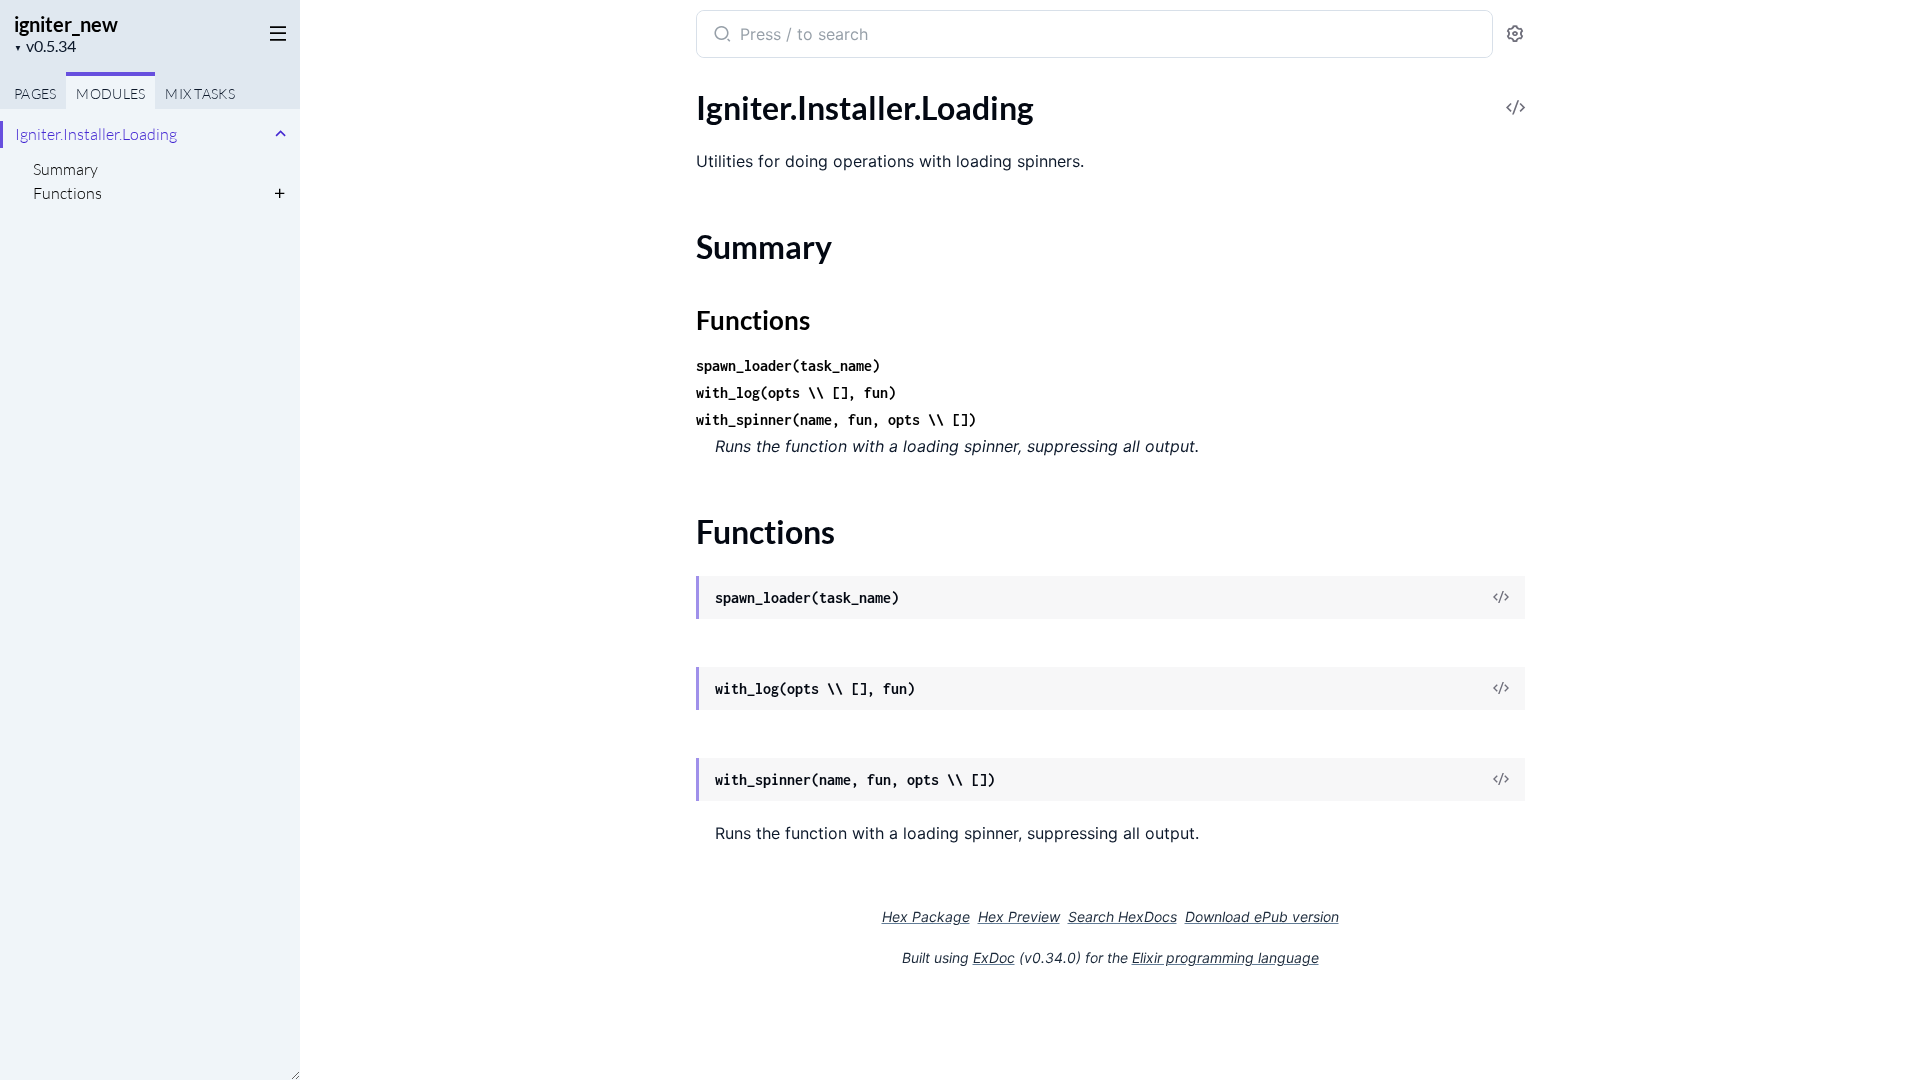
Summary (65, 169)
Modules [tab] (110, 93)
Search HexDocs (1122, 917)
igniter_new (66, 24)
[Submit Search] (720, 36)
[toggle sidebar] (274, 32)
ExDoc (994, 957)
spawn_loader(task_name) (788, 365)
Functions (67, 193)
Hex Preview (1019, 916)
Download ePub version (1262, 916)
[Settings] (1515, 34)
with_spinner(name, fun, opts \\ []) (836, 419)
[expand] (280, 134)
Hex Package (926, 916)
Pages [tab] (35, 93)
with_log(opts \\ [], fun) (796, 392)
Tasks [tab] (200, 93)
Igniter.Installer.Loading (96, 134)
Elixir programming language (1225, 957)
